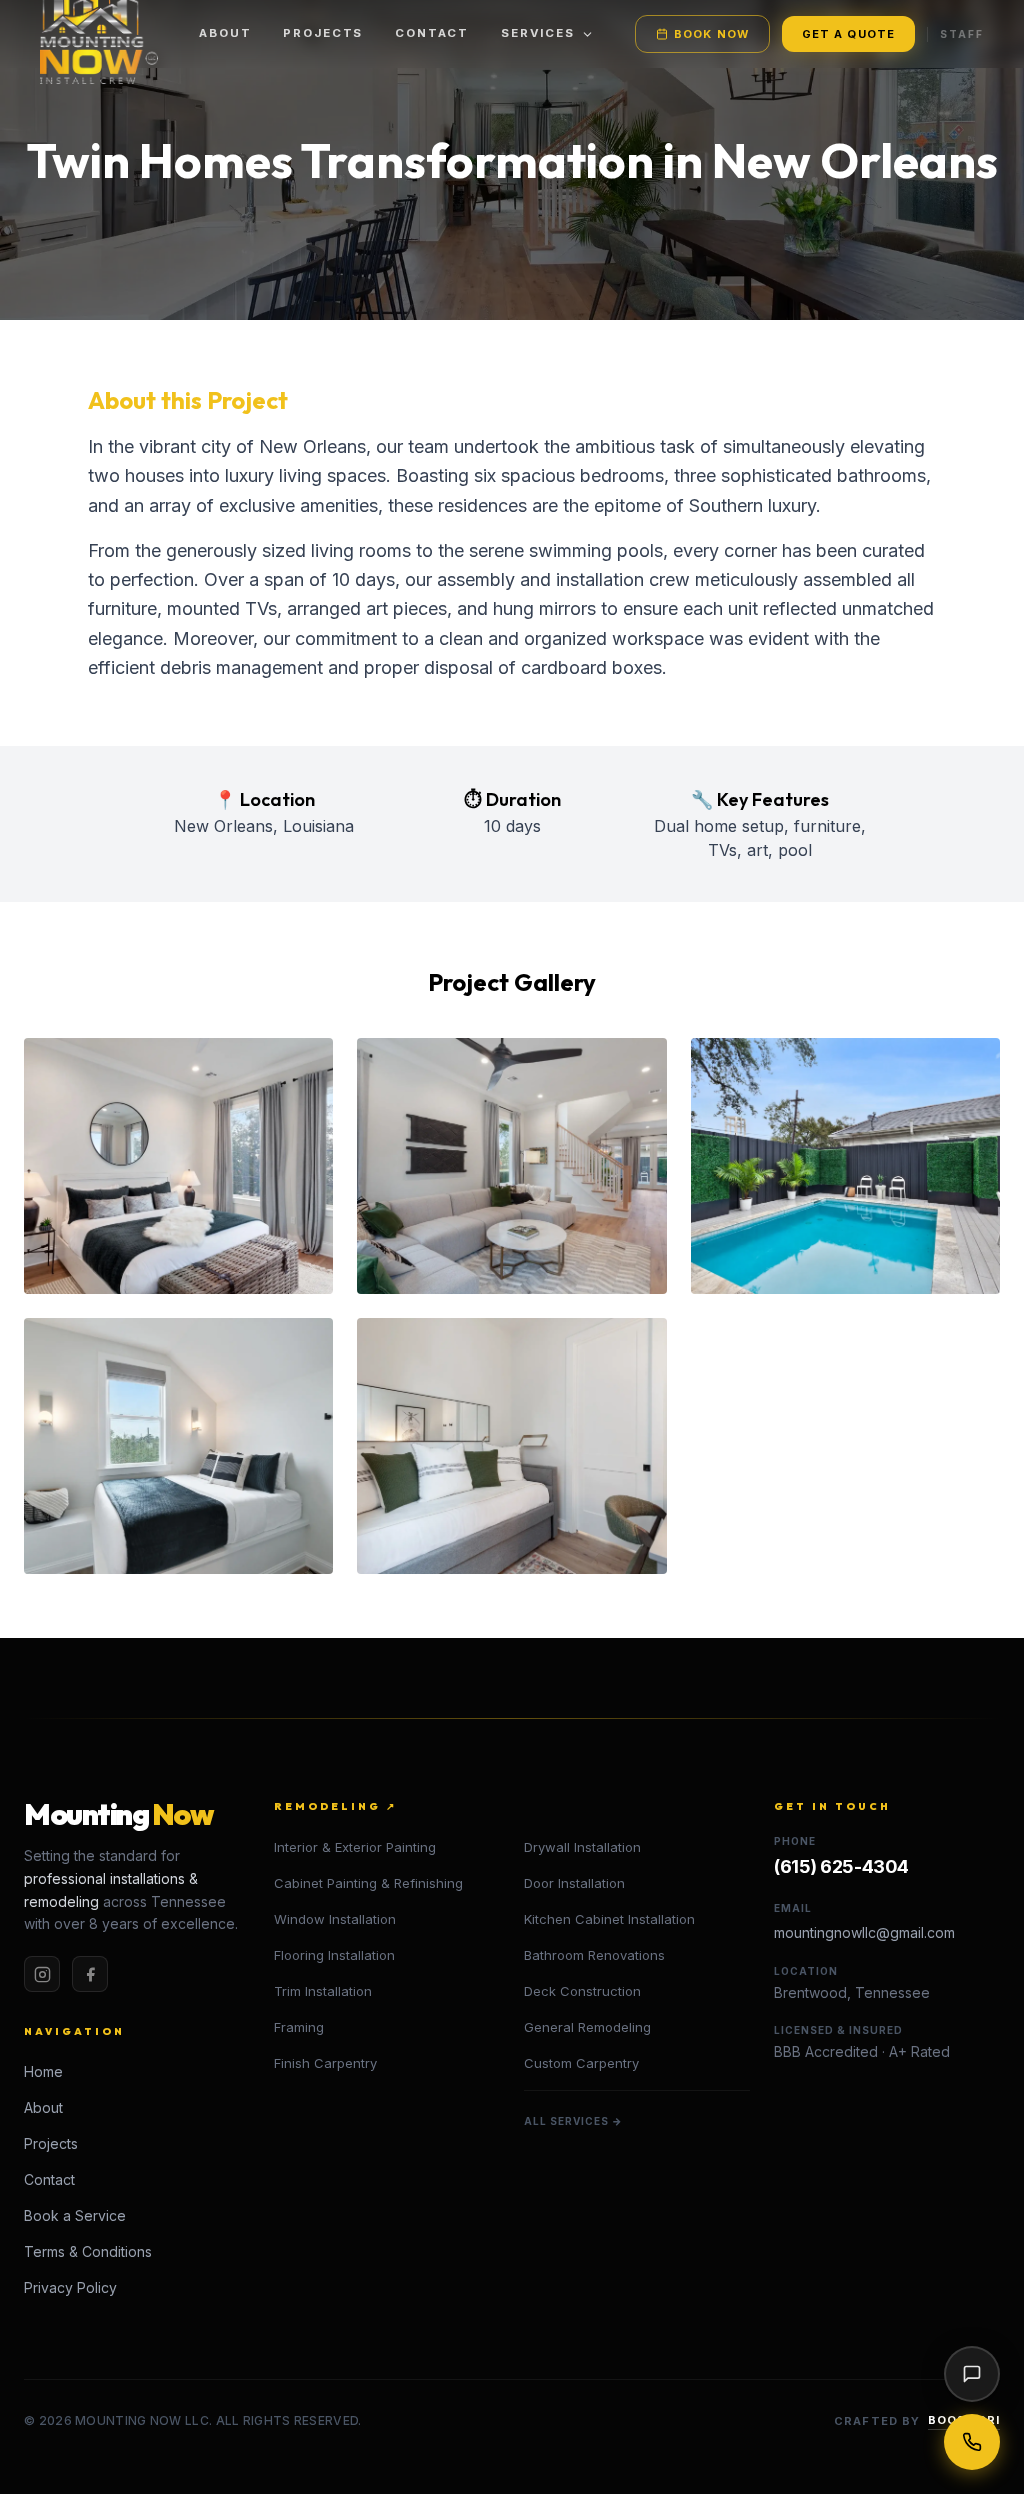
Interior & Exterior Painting (355, 1847)
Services (538, 33)
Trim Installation (323, 1991)
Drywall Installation (582, 1847)
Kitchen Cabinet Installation (609, 1919)
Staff (962, 34)
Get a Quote (848, 34)
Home (43, 2071)
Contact (432, 33)
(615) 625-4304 (841, 1866)
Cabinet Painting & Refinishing (368, 1883)
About (225, 33)
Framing (299, 2027)
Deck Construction (582, 1991)
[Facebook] (90, 1974)
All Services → (573, 2121)
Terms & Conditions (88, 2251)
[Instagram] (42, 1974)
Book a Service (75, 2215)
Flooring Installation (334, 1955)
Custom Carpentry (581, 2063)
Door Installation (574, 1883)
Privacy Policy (70, 2287)
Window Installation (335, 1919)
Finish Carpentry (325, 2063)
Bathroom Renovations (594, 1955)
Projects (323, 33)
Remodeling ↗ (335, 1806)
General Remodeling (587, 2027)
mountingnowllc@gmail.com (864, 1932)
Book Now (711, 34)
